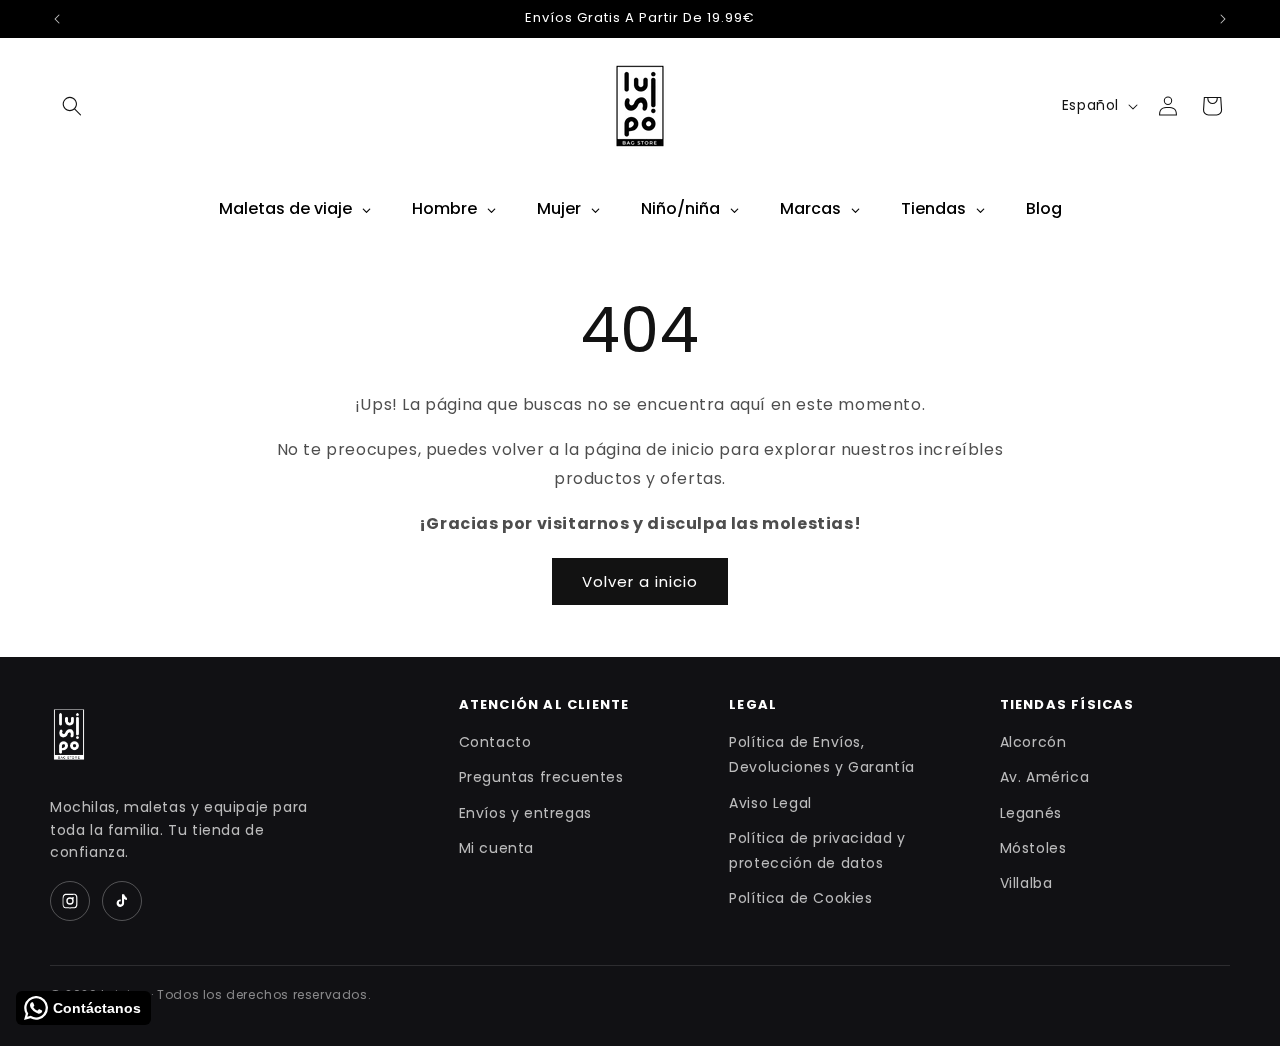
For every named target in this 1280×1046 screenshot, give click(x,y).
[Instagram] (70, 901)
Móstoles (1033, 848)
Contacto (495, 742)
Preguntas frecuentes (541, 777)
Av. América (1045, 777)
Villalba (1026, 883)
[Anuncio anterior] (57, 19)
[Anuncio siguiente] (1223, 19)
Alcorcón (1033, 742)
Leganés (1031, 813)
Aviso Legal (770, 803)
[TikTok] (122, 901)
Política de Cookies (800, 898)
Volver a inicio (640, 581)
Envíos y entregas (525, 813)
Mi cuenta (496, 848)
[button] (72, 106)
